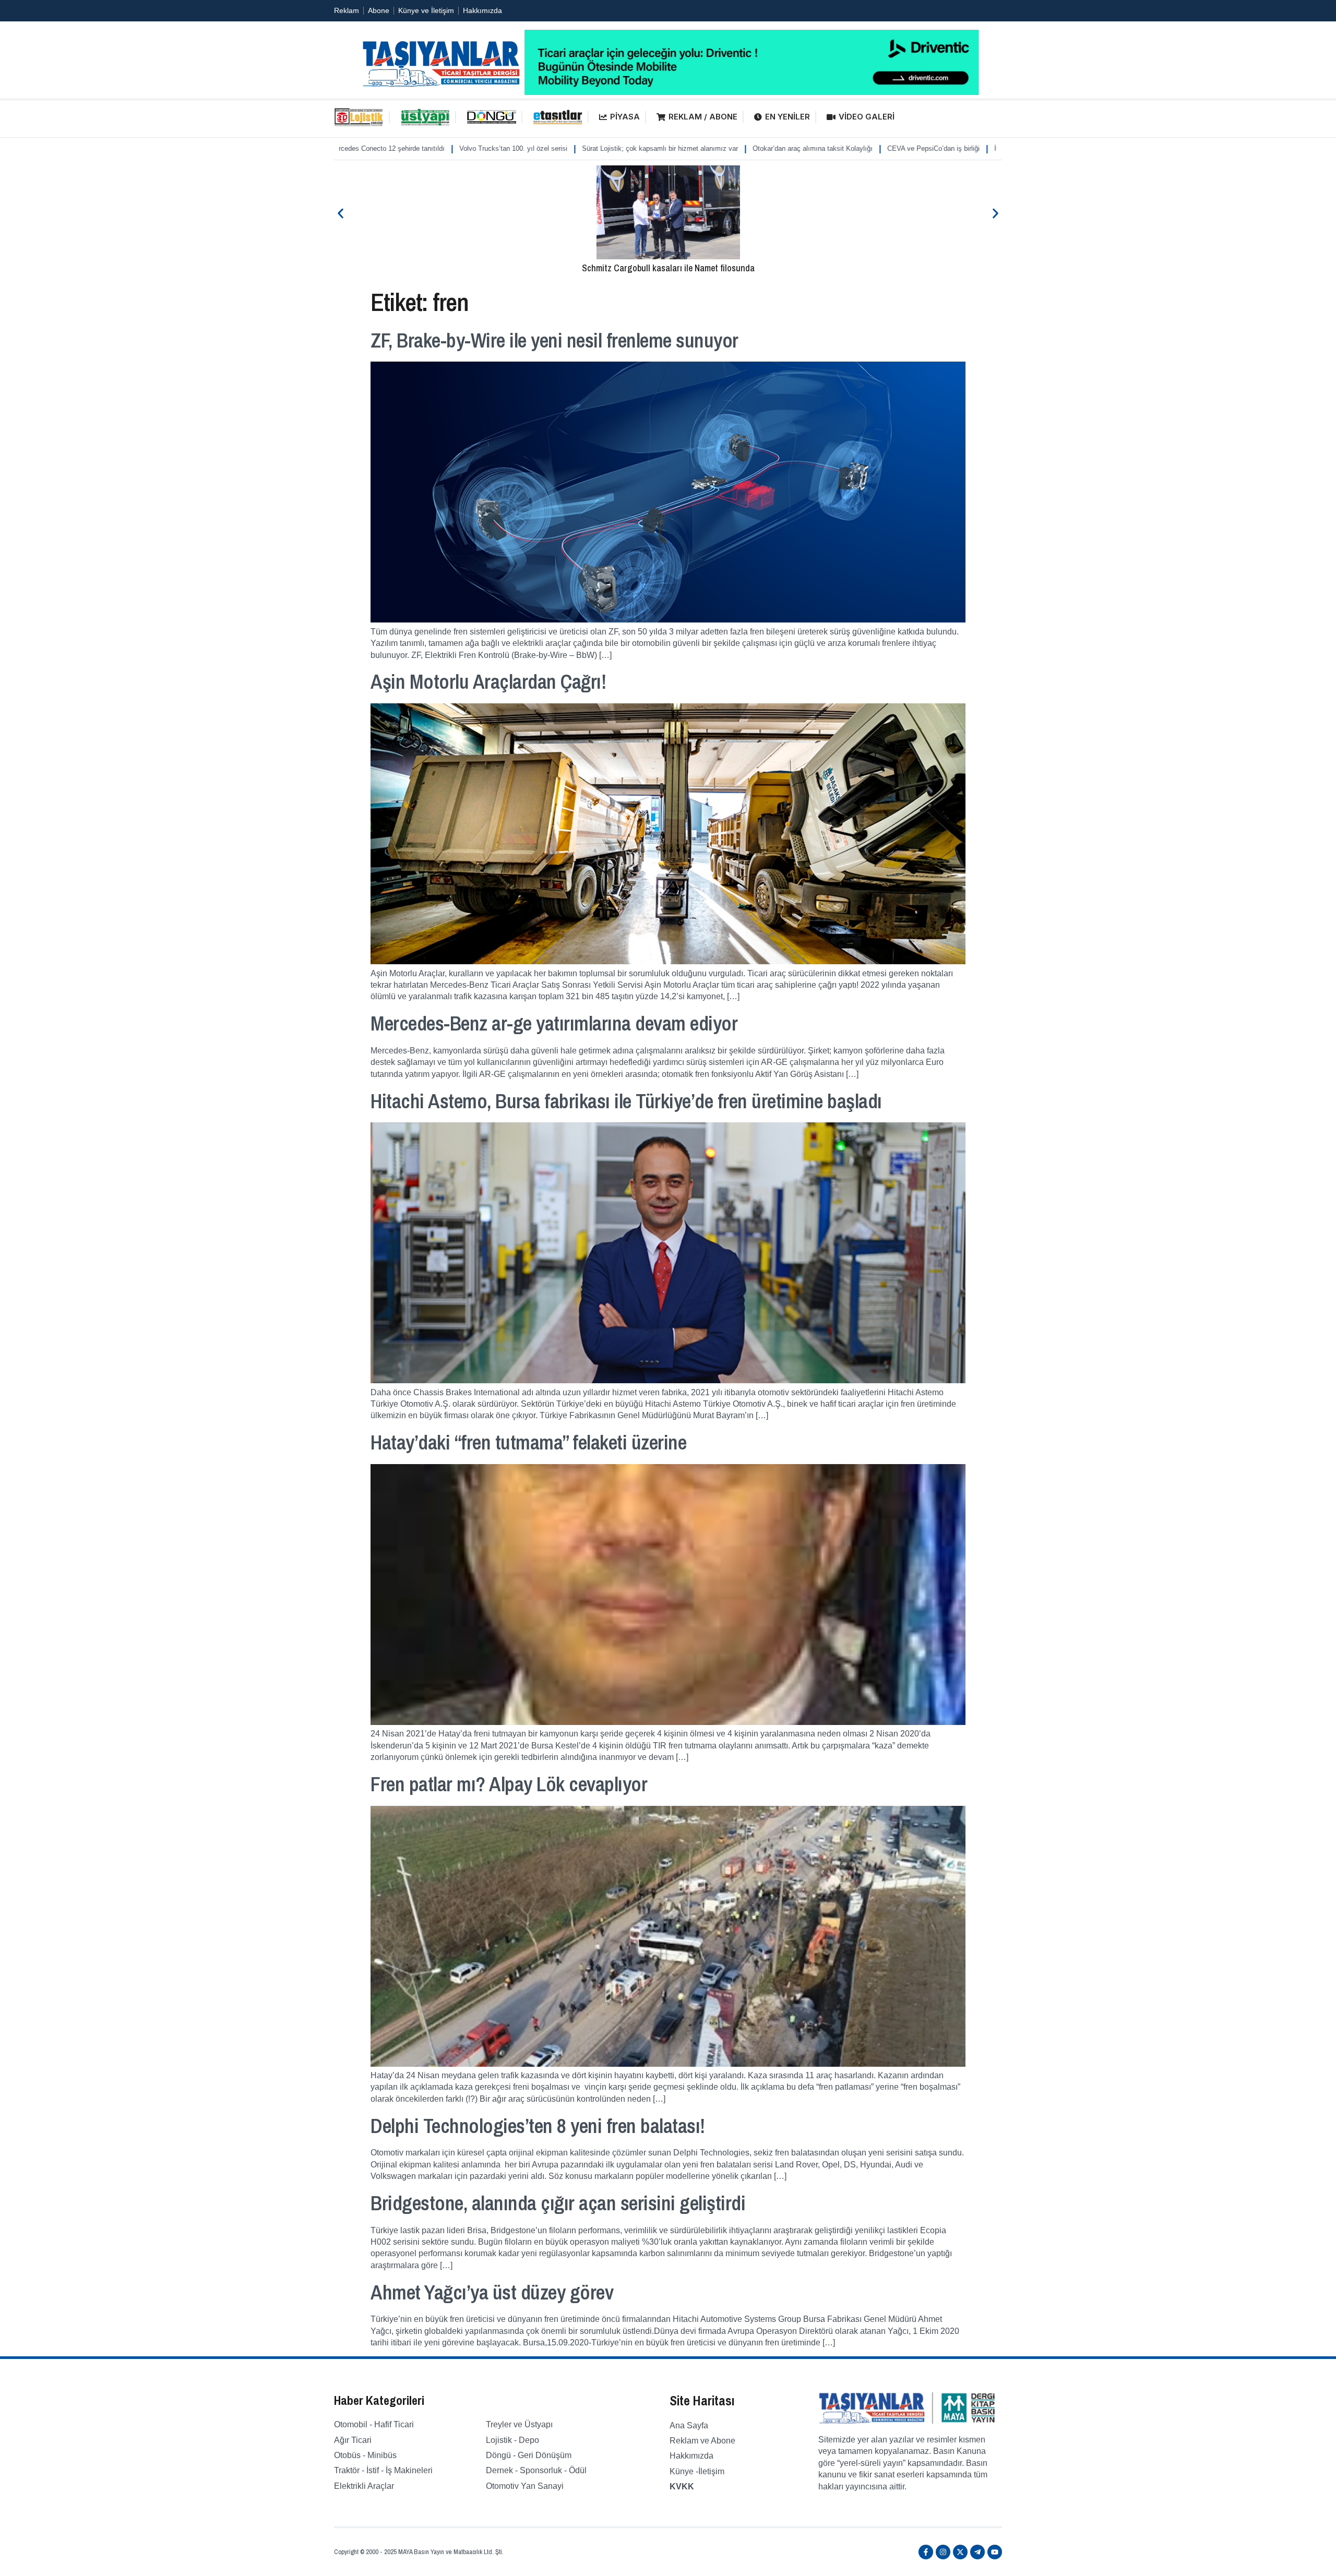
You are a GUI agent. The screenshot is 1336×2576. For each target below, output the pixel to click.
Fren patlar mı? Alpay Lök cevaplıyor (509, 1784)
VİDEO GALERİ (867, 117)
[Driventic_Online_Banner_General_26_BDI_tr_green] (751, 92)
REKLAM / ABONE (703, 117)
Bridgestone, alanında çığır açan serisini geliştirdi (558, 2203)
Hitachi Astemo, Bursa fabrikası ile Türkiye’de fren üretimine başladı (626, 1101)
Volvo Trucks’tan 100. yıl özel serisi (386, 148)
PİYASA (625, 117)
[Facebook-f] (926, 2552)
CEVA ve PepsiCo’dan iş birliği (807, 148)
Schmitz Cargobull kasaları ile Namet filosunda (668, 268)
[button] (341, 213)
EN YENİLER (788, 117)
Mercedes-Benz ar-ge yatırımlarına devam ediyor (554, 1023)
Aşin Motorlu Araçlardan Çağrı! (488, 681)
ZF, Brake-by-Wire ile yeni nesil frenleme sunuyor (554, 340)
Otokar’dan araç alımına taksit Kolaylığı (686, 148)
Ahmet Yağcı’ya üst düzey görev (492, 2292)
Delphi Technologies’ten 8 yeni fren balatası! (538, 2126)
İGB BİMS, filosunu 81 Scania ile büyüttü (930, 148)
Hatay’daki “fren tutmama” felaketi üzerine (528, 1442)
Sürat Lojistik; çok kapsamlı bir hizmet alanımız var (533, 148)
